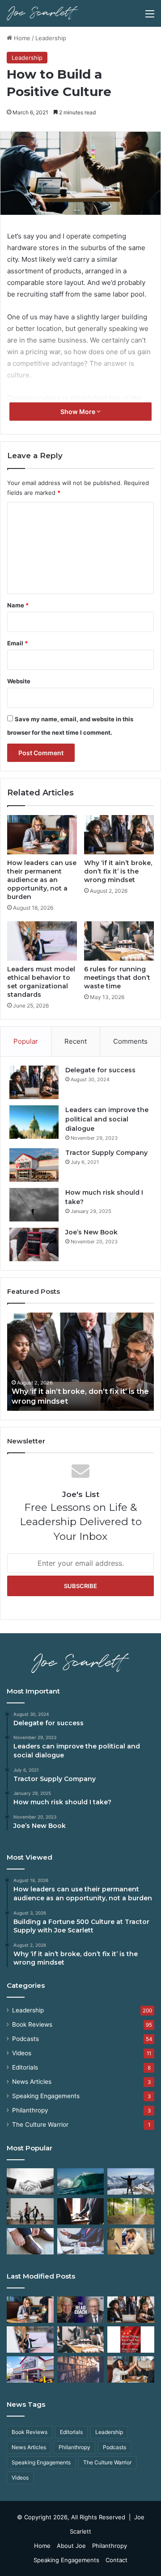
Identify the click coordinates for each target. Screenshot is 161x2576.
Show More (78, 412)
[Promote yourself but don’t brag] (131, 2181)
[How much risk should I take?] (34, 1205)
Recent (76, 1041)
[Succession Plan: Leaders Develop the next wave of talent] (81, 2181)
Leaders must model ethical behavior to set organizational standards (41, 982)
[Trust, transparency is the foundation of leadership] (30, 2181)
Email (17, 643)
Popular (26, 1041)
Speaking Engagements (46, 2096)
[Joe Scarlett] (42, 13)
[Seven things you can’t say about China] (131, 2340)
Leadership (51, 38)
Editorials (25, 2067)
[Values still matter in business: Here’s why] (131, 2211)
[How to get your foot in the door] (30, 2241)
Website (19, 681)
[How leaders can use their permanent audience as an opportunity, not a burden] (42, 835)
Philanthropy (30, 2110)
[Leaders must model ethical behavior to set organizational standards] (42, 941)
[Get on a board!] (81, 2241)
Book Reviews (32, 2024)
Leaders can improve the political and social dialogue (107, 1119)
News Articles (32, 2082)
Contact (117, 2560)
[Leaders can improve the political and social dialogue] (34, 1122)
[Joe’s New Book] (34, 1244)
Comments (130, 1041)
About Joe (71, 2546)
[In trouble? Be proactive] (131, 2241)
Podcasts (25, 2039)
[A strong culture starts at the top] (131, 2369)
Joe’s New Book (91, 1232)
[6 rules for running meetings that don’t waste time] (119, 941)
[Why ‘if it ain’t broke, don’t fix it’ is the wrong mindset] (119, 835)
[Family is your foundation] (30, 2211)
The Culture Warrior (40, 2124)
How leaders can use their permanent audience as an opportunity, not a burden (42, 880)
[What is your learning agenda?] (81, 2369)
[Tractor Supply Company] (34, 1165)
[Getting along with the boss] (81, 2211)
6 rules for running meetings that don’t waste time (117, 978)
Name (18, 605)
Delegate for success (100, 1070)
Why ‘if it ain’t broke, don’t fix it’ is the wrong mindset (118, 871)
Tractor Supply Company (106, 1153)
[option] (80, 1362)
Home (21, 38)
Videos (22, 2053)
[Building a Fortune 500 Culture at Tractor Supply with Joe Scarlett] (81, 2310)
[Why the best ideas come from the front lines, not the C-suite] (30, 2369)
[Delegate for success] (34, 1082)
